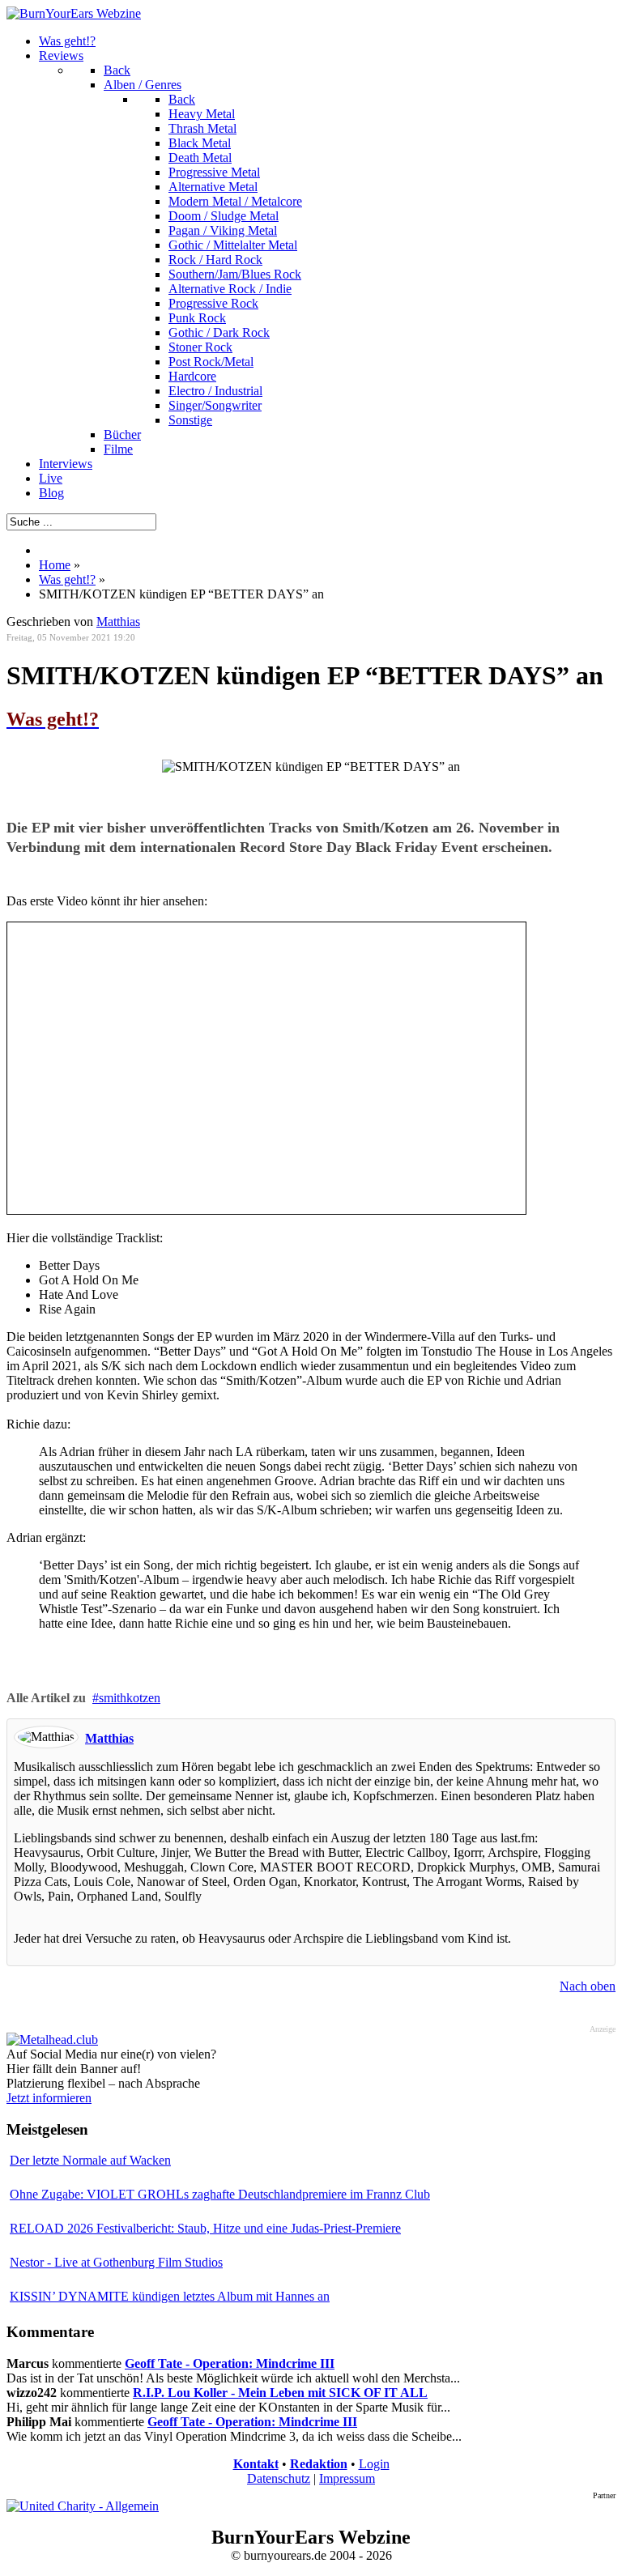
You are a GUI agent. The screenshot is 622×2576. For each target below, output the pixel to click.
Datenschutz (279, 2478)
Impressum (347, 2478)
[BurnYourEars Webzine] (74, 13)
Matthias (118, 622)
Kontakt (256, 2464)
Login (374, 2464)
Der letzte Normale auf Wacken (90, 2160)
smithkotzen (130, 1698)
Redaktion (319, 2464)
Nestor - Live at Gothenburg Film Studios (116, 2262)
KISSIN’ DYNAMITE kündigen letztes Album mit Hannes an (170, 2296)
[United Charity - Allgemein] (83, 2506)
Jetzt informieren (49, 2098)
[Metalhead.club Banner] (52, 2040)
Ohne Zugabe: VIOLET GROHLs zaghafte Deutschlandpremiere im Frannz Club (220, 2194)
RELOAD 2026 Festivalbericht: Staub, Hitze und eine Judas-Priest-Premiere (205, 2228)
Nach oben (588, 1986)
